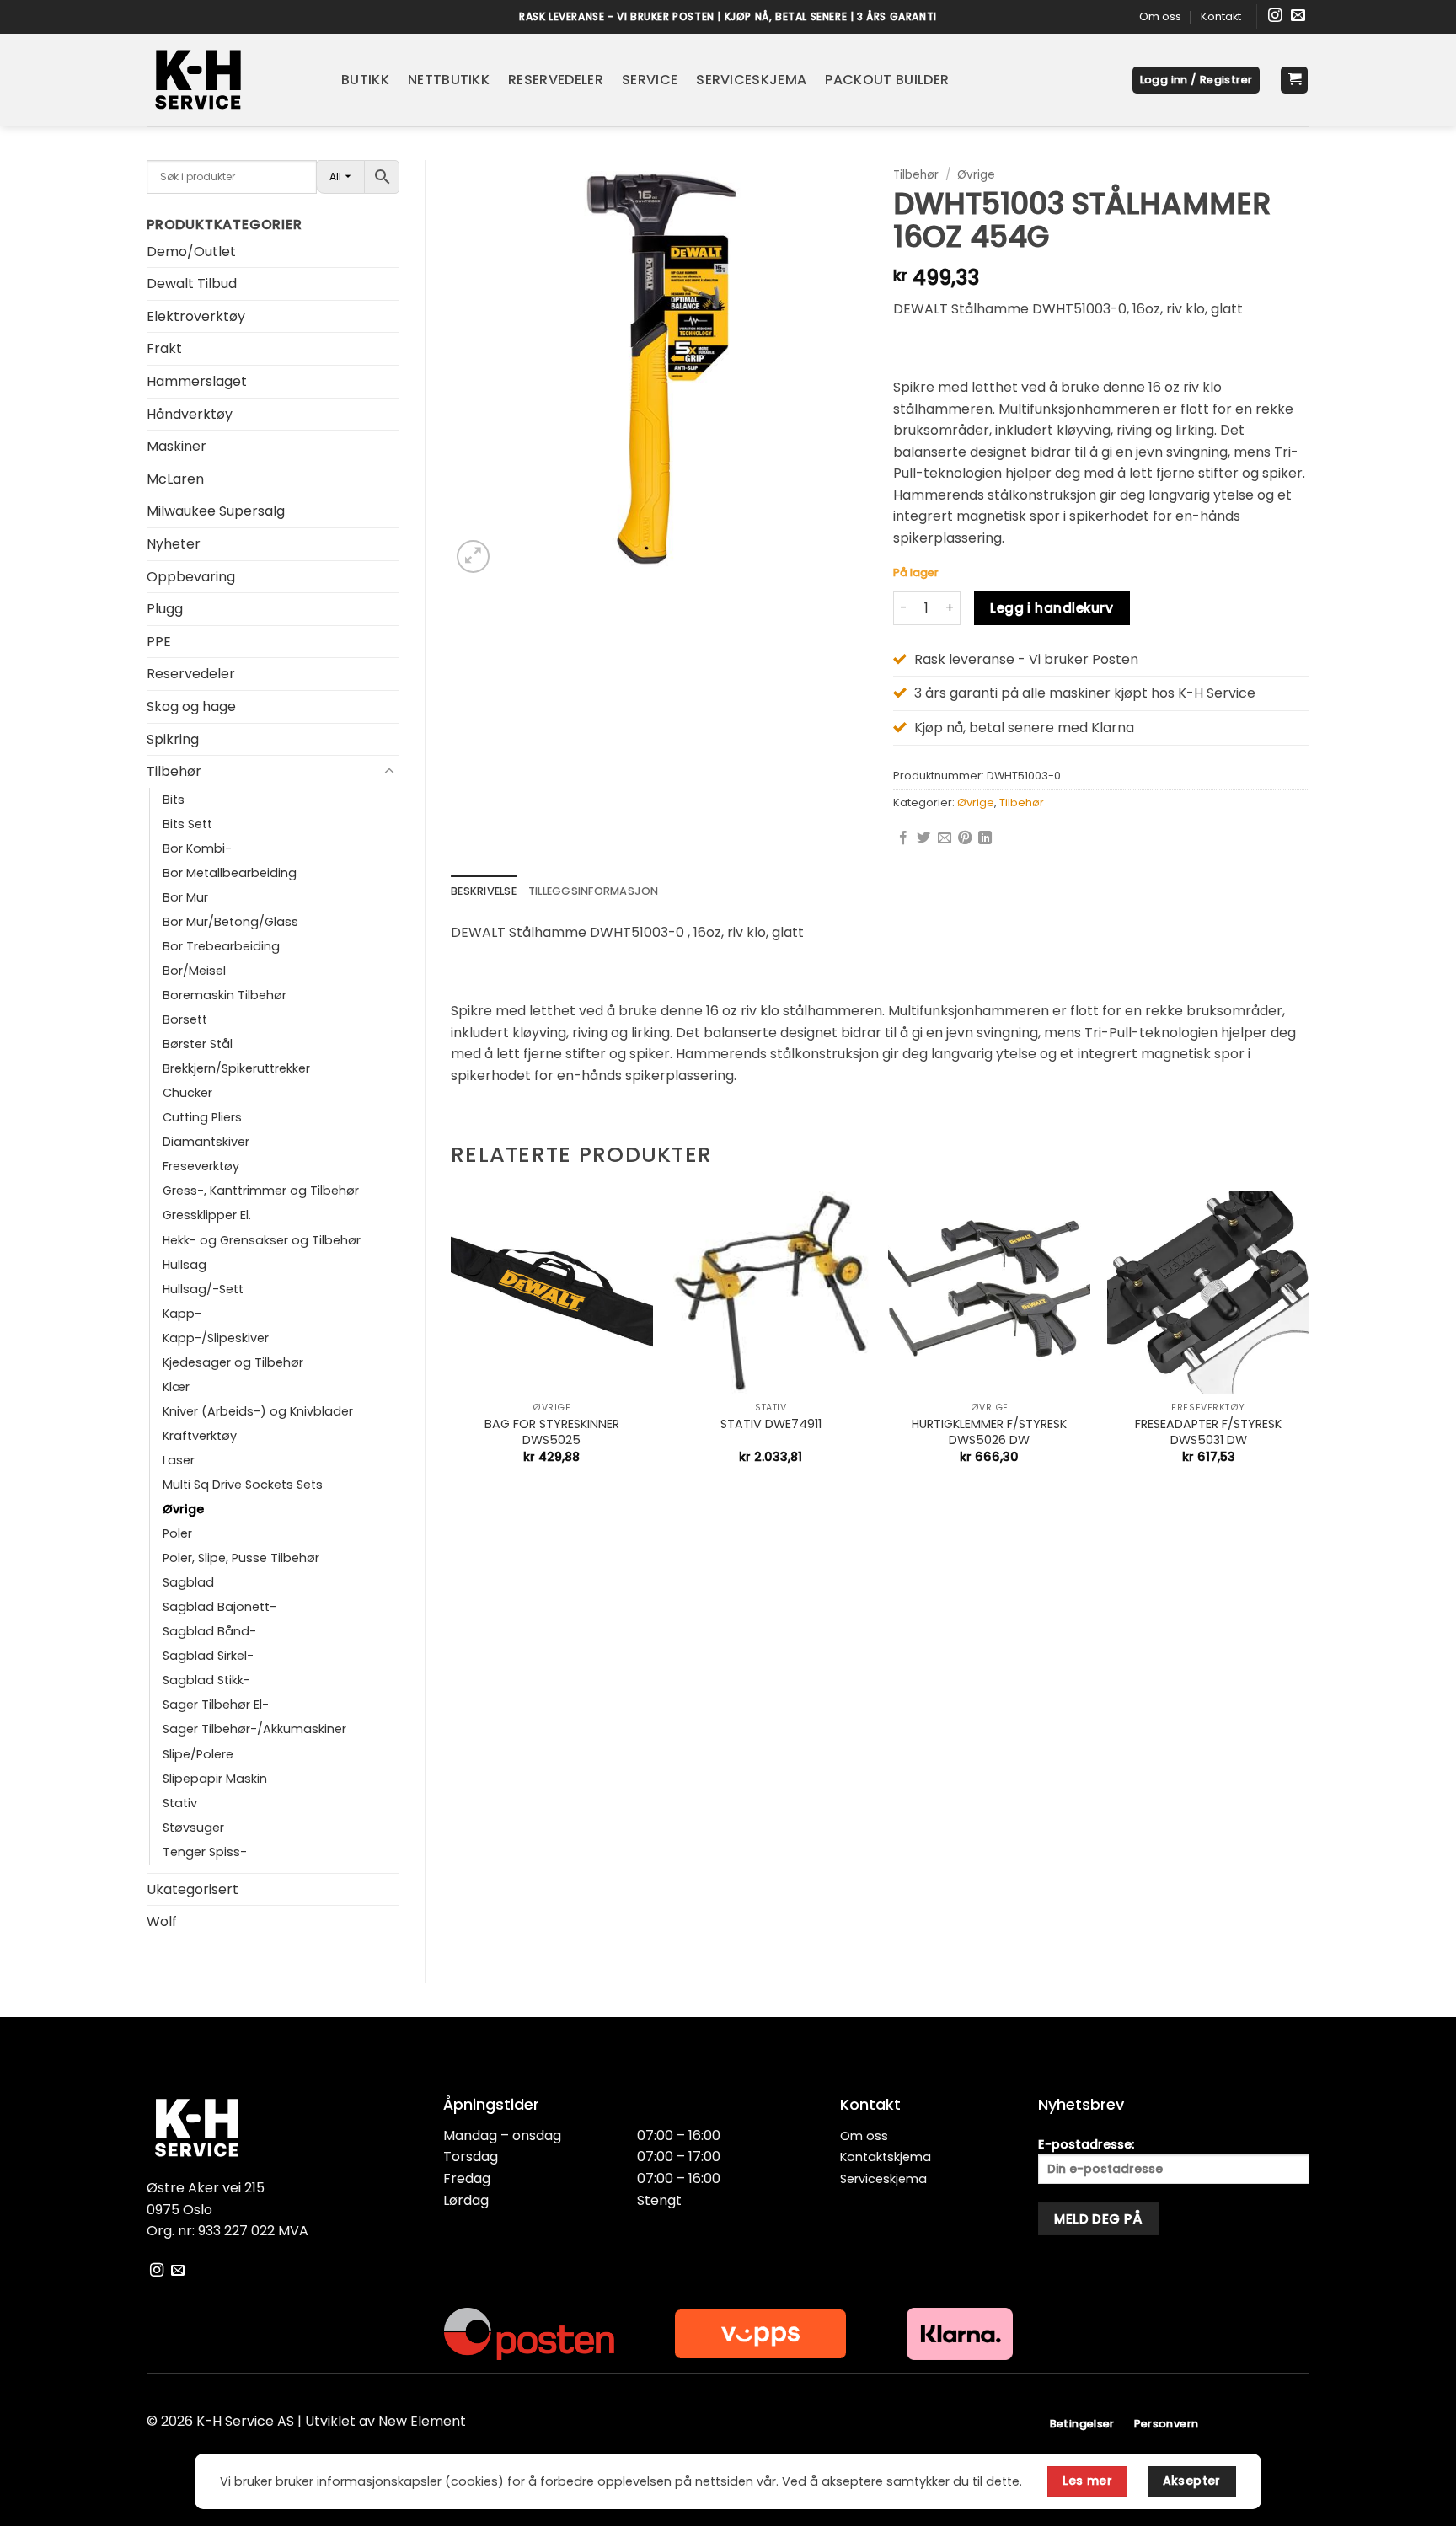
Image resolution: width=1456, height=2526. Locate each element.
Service (650, 80)
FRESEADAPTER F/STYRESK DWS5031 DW (1208, 1432)
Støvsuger (193, 1828)
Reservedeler (556, 80)
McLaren (175, 479)
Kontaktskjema (886, 2157)
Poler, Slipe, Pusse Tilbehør (241, 1558)
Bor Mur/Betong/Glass (230, 922)
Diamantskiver (206, 1142)
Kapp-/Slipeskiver (216, 1338)
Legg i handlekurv (1052, 608)
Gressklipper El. (207, 1215)
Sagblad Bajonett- (219, 1607)
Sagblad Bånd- (209, 1631)
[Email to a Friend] (945, 838)
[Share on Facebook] (903, 838)
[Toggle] (389, 772)
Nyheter (174, 544)
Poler (177, 1533)
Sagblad (188, 1582)
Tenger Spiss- (205, 1852)
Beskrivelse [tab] (484, 891)
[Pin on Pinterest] (965, 838)
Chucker (187, 1093)
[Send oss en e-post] (1298, 16)
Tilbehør (174, 771)
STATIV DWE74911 (771, 1424)
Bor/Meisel (194, 971)
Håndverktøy (190, 414)
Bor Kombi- (197, 848)
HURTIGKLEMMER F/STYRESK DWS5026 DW (989, 1432)
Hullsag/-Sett (203, 1289)
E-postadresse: (1086, 2144)
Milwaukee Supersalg (216, 511)
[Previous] (452, 1342)
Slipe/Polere (198, 1754)
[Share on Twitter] (923, 838)
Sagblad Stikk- (206, 1680)
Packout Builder (887, 80)
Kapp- (182, 1314)
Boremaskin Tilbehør (225, 995)
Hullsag (185, 1265)
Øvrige (183, 1509)
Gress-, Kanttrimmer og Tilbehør (261, 1191)
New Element (422, 2421)
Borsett (185, 1019)
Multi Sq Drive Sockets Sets (243, 1485)
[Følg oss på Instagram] (1275, 16)
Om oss (1160, 16)
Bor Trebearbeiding (221, 946)
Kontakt (1221, 16)
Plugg (165, 609)
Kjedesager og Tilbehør (233, 1362)
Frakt (164, 348)
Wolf (162, 1921)
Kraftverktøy (200, 1436)
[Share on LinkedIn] (985, 838)
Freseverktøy (201, 1166)
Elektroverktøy (196, 316)
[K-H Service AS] (231, 80)
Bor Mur (185, 897)
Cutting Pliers (202, 1117)
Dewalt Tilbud (192, 284)
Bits (174, 800)
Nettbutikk (449, 80)
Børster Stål (198, 1044)
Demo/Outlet (191, 252)
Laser (179, 1460)
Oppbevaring (191, 577)
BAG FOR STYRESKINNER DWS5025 (552, 1432)
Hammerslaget (197, 381)
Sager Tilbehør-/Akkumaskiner (254, 1729)
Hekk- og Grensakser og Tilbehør (262, 1240)
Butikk (365, 80)
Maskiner (177, 446)
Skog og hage (191, 706)
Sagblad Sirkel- (208, 1656)
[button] (1196, 80)
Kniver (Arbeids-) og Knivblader (258, 1411)
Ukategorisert (193, 1889)
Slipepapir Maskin (215, 1779)
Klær (176, 1387)
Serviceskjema (751, 80)
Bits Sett (187, 824)
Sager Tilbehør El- (216, 1705)
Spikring (173, 739)
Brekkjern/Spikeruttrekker (236, 1068)
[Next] (1309, 1342)
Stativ (180, 1803)
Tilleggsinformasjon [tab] (594, 891)
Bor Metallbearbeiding (230, 873)
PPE (159, 642)
